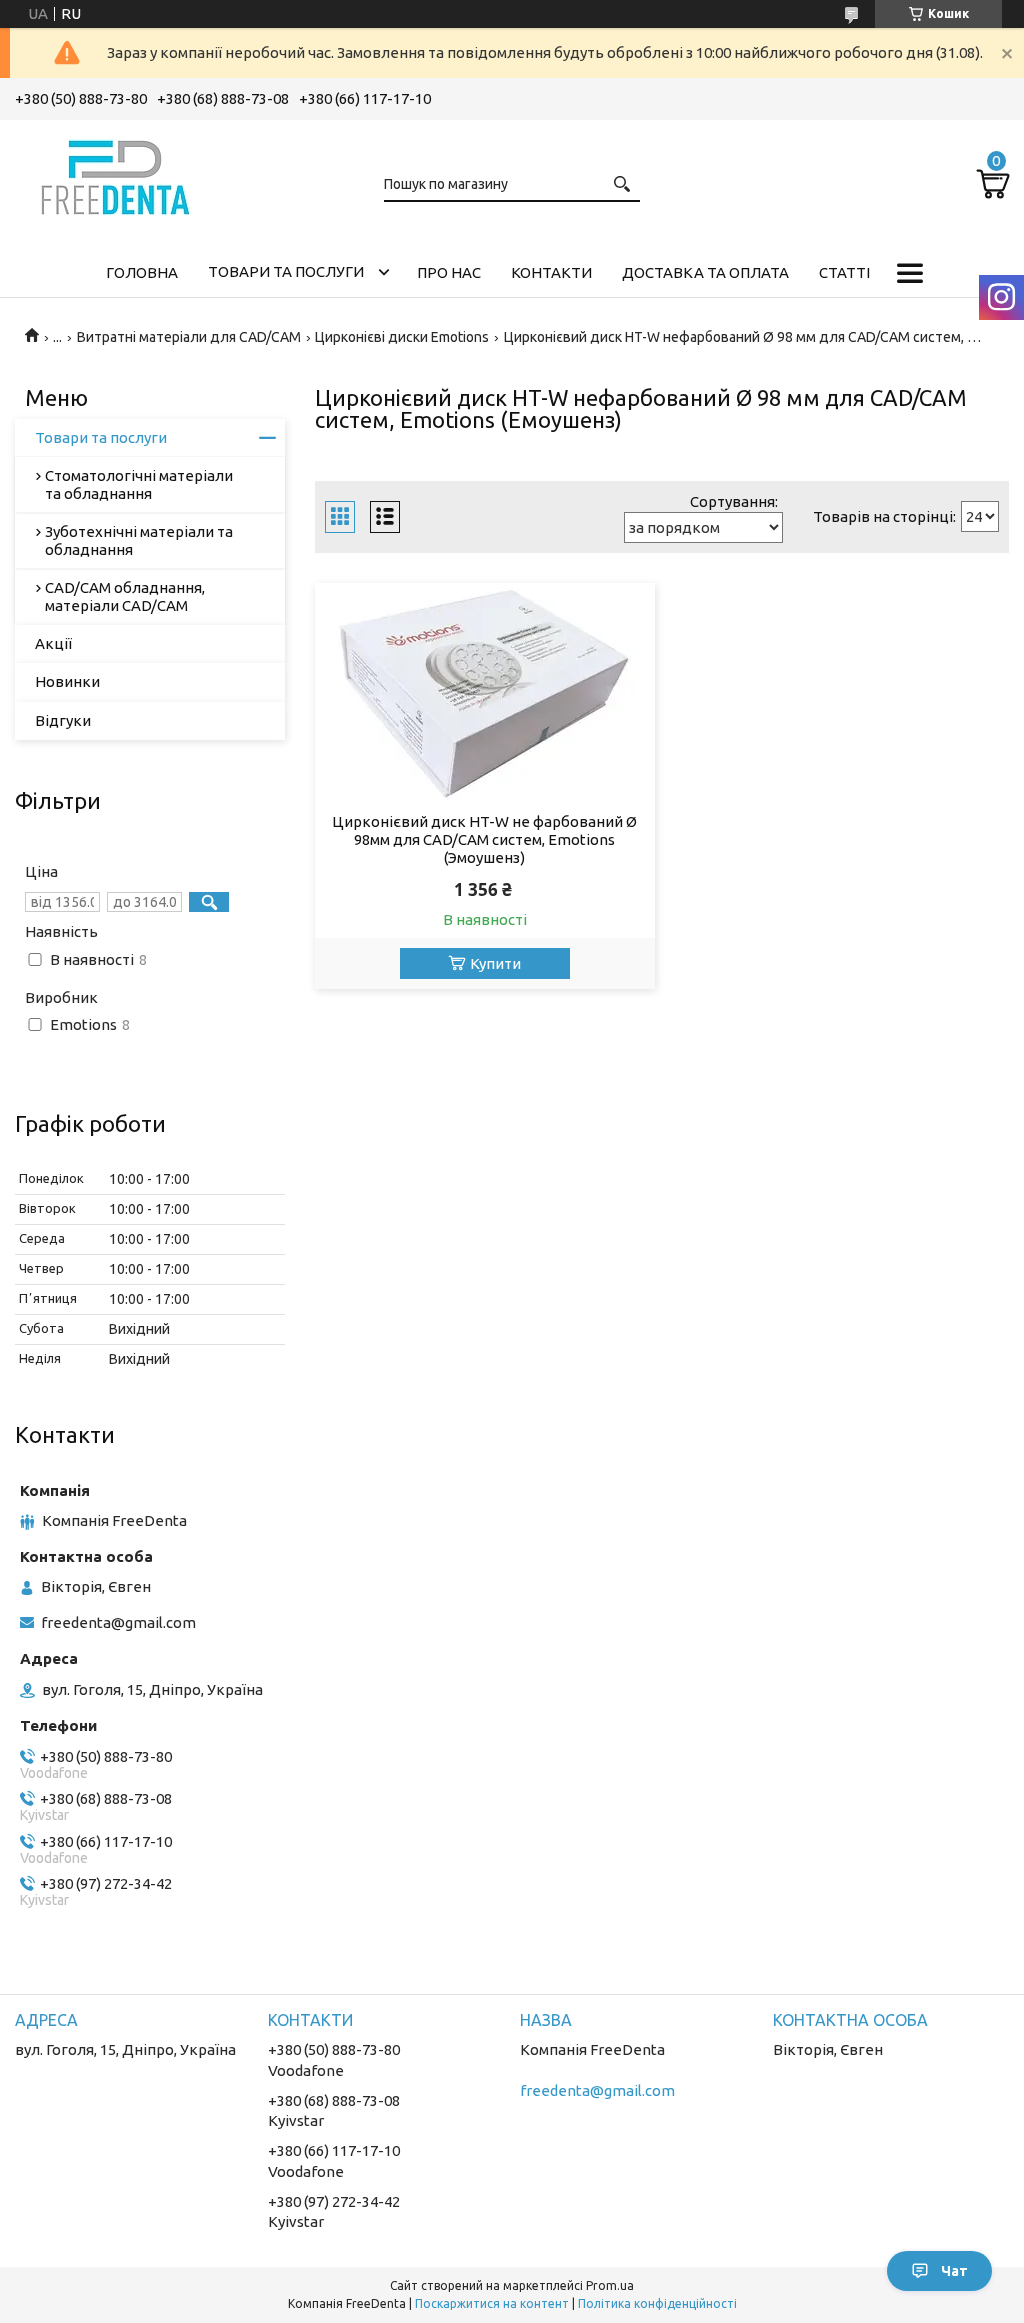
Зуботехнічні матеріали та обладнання (139, 540)
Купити (495, 963)
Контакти (551, 272)
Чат (954, 2271)
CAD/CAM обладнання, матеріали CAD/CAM (125, 596)
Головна (142, 272)
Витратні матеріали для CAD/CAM (189, 337)
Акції (53, 643)
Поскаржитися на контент (492, 2303)
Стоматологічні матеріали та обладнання (139, 484)
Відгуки (63, 720)
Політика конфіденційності (657, 2303)
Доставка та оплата (705, 272)
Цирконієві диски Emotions (402, 337)
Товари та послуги (286, 271)
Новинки (67, 681)
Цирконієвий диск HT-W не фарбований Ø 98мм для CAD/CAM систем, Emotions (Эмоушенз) (484, 839)
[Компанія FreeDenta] (115, 174)
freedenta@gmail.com (118, 1622)
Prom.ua (610, 2285)
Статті (844, 272)
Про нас (449, 272)
